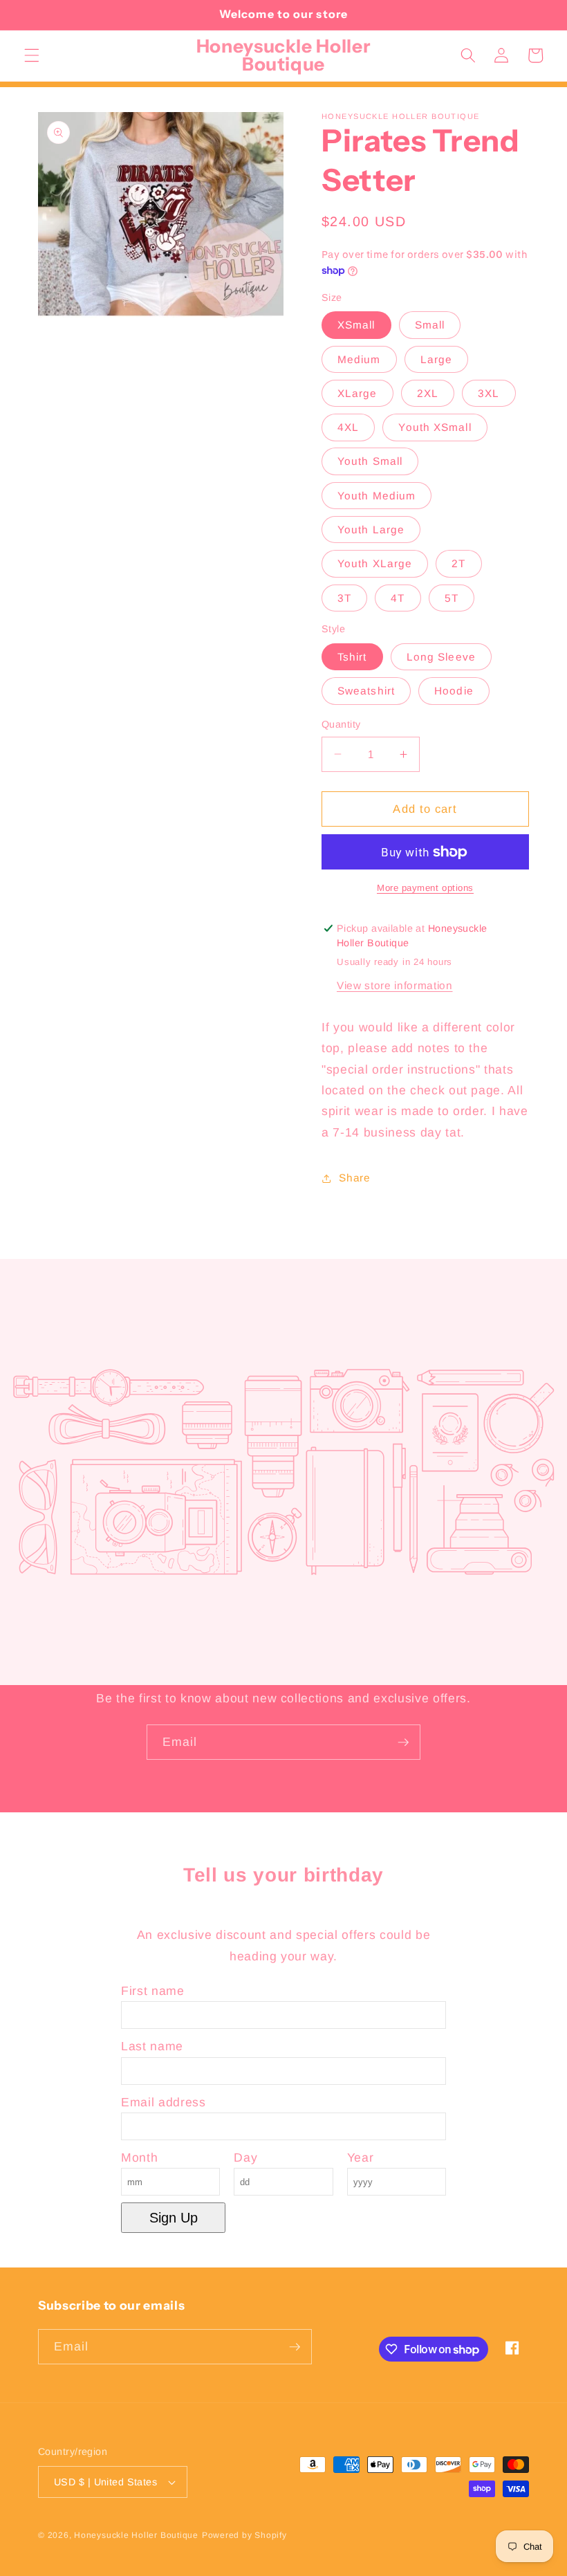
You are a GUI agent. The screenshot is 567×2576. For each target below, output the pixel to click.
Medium (359, 359)
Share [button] (354, 1178)
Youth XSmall (435, 427)
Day (245, 2158)
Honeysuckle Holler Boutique (136, 2535)
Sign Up (174, 2218)
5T (452, 598)
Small (430, 325)
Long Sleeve (441, 657)
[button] (32, 55)
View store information (395, 985)
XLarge (357, 393)
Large (437, 359)
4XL (348, 427)
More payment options (425, 888)
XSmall (356, 325)
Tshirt (352, 657)
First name (153, 1991)
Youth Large (371, 530)
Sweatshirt (366, 691)
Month (139, 2158)
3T (344, 598)
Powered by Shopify (244, 2535)
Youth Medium (377, 496)
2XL (428, 393)
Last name (152, 2046)
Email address (164, 2102)
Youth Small (370, 461)
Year (361, 2158)
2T (458, 563)
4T (398, 598)
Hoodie (454, 691)
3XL (489, 393)
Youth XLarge (375, 563)
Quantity (341, 724)
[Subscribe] (403, 1742)
